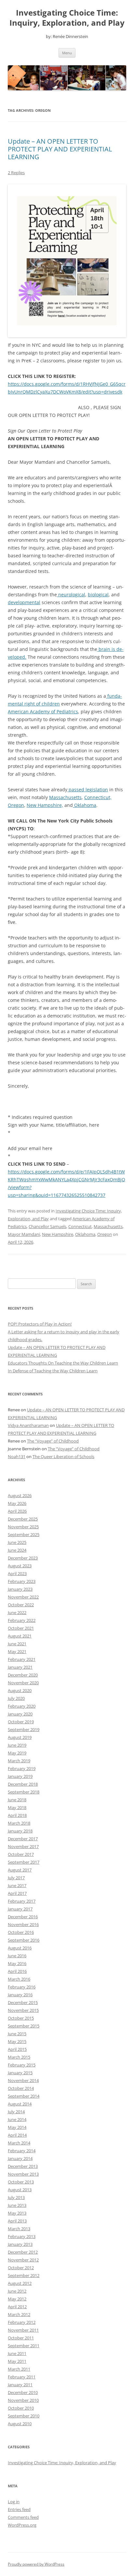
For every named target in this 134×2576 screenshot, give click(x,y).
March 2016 (19, 1979)
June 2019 (17, 1745)
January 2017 (20, 1909)
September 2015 (24, 2026)
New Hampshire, (45, 805)
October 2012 (21, 2268)
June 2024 (17, 1550)
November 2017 (23, 1846)
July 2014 (16, 2112)
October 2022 (21, 1605)
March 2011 (19, 2369)
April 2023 (17, 1573)
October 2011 (21, 2338)
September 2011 (24, 2346)
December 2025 (23, 1519)
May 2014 (17, 2127)
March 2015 (19, 2057)
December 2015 (23, 2002)
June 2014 (17, 2119)
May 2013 (17, 2213)
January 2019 (20, 1776)
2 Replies (16, 173)
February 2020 (22, 1706)
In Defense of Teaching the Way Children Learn (53, 1371)
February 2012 (22, 2322)
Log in (14, 2502)
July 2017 (16, 1878)
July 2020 (16, 1698)
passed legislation (88, 790)
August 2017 (20, 1870)
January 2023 (20, 1589)
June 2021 (17, 1644)
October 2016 (21, 1932)
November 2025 (23, 1527)
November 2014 (23, 2080)
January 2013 (20, 2244)
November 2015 (23, 2010)
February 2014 (22, 2151)
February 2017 (22, 1901)
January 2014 (20, 2158)
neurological (71, 595)
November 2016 (23, 1924)
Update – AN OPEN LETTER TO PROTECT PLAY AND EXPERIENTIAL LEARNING (60, 149)
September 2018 (24, 1792)
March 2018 (19, 1823)
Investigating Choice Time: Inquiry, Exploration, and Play (67, 18)
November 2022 (23, 1597)
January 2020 (20, 1714)
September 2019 (24, 1729)
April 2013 (17, 2221)
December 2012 (23, 2252)
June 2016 (17, 1956)
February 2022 (22, 1620)
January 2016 (20, 1995)
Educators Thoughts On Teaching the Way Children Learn (63, 1363)
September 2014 (24, 2096)
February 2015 (22, 2065)
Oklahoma (85, 805)
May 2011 (17, 2361)
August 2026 (20, 1495)
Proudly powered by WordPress (36, 2564)
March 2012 (19, 2314)
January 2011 (20, 2385)
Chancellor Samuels (47, 1226)
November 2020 (23, 1683)
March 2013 (19, 2229)
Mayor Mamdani (24, 1234)
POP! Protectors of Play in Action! (40, 1324)
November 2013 (23, 2174)
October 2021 (21, 1628)
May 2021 (17, 1651)
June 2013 (17, 2205)
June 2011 (17, 2353)
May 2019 (17, 1753)
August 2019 (20, 1737)
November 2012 (23, 2260)
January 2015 (20, 2073)
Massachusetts (65, 797)
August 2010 (20, 2424)
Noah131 (17, 1456)
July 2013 (16, 2197)
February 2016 (22, 1987)
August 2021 (20, 1636)
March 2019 (19, 1761)
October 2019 (21, 1722)
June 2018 (17, 1800)
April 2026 (17, 1511)
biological (98, 595)
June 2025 (17, 1542)
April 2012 (17, 2307)
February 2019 (22, 1768)
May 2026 (17, 1503)
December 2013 (23, 2166)
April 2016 (17, 1971)
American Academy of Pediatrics (43, 712)
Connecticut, (98, 797)
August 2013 (20, 2190)
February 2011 (22, 2377)
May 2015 (17, 2041)
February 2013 (22, 2236)
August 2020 (20, 1690)
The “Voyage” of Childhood (53, 1441)
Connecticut (80, 1226)
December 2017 (23, 1839)
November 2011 (23, 2330)
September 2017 (24, 1862)
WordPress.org (22, 2525)
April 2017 (17, 1893)
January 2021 (20, 1667)
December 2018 (23, 1784)
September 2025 (24, 1534)
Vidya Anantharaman (28, 1425)
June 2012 (17, 2291)
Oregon (16, 805)
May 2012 (17, 2299)
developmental (24, 602)
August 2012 (20, 2283)
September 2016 (24, 1940)
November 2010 (23, 2400)
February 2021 (22, 1659)
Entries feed (19, 2509)
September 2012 (24, 2275)
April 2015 (17, 2049)
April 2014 (17, 2135)
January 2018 (20, 1831)
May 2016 (17, 1963)
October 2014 (21, 2088)
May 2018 (17, 1807)
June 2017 (17, 1885)
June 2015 (17, 2034)
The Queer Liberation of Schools (63, 1456)
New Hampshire (58, 1234)
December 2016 (23, 1917)
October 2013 (21, 2182)
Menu (67, 53)
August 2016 (20, 1948)
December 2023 (23, 1558)
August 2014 (20, 2104)
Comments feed (23, 2517)
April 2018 (17, 1815)
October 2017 (21, 1854)
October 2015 (21, 2018)
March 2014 (19, 2143)
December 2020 (23, 1675)
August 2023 (20, 1566)
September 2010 (24, 2416)
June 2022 (17, 1612)
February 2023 (22, 1581)
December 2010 (23, 2392)
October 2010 (21, 2408)
